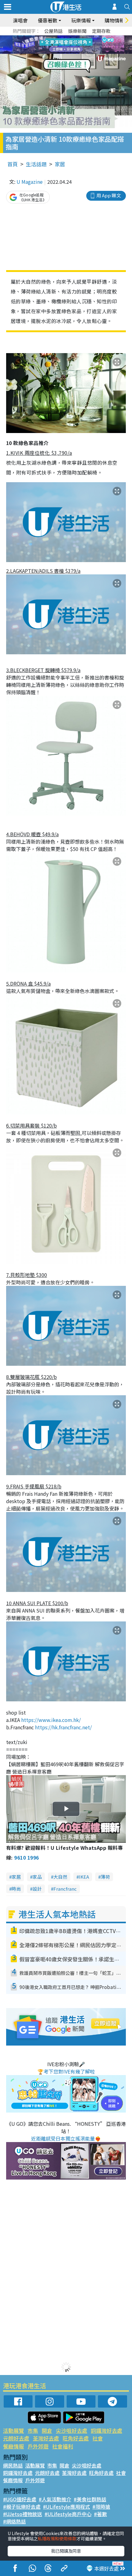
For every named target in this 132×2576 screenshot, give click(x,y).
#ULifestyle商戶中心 (68, 2514)
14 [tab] (64, 52)
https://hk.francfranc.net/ (63, 1727)
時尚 (16, 1889)
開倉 (47, 2430)
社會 (98, 2438)
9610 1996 (26, 1857)
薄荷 (105, 1877)
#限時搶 (101, 2507)
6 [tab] (83, 37)
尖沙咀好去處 (72, 2430)
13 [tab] (58, 52)
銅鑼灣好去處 (107, 2430)
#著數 (100, 2514)
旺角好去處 (76, 2438)
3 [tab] (64, 37)
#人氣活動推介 (55, 2499)
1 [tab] (52, 37)
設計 (37, 1889)
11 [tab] (77, 45)
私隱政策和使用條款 (57, 2539)
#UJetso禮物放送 (23, 2514)
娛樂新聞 (77, 31)
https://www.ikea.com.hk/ (51, 1720)
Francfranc (65, 1889)
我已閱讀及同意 (66, 2551)
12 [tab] (83, 45)
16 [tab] (77, 52)
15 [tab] (71, 52)
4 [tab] (71, 37)
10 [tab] (71, 45)
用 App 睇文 (109, 195)
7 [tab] (52, 45)
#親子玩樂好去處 (22, 2507)
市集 (33, 2430)
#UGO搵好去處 (20, 2499)
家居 (60, 164)
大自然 (60, 1877)
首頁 (13, 164)
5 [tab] (77, 37)
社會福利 (63, 2446)
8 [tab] (58, 45)
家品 (37, 1877)
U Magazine (30, 182)
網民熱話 (13, 2465)
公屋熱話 (53, 31)
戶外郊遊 (38, 2446)
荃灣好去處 (46, 2438)
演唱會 (20, 20)
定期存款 (101, 31)
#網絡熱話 (14, 2521)
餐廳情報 (14, 2446)
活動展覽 (14, 2430)
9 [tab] (64, 45)
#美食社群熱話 (90, 2499)
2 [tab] (58, 37)
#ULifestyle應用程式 (66, 2507)
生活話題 (36, 164)
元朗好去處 (16, 2438)
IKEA (84, 1877)
